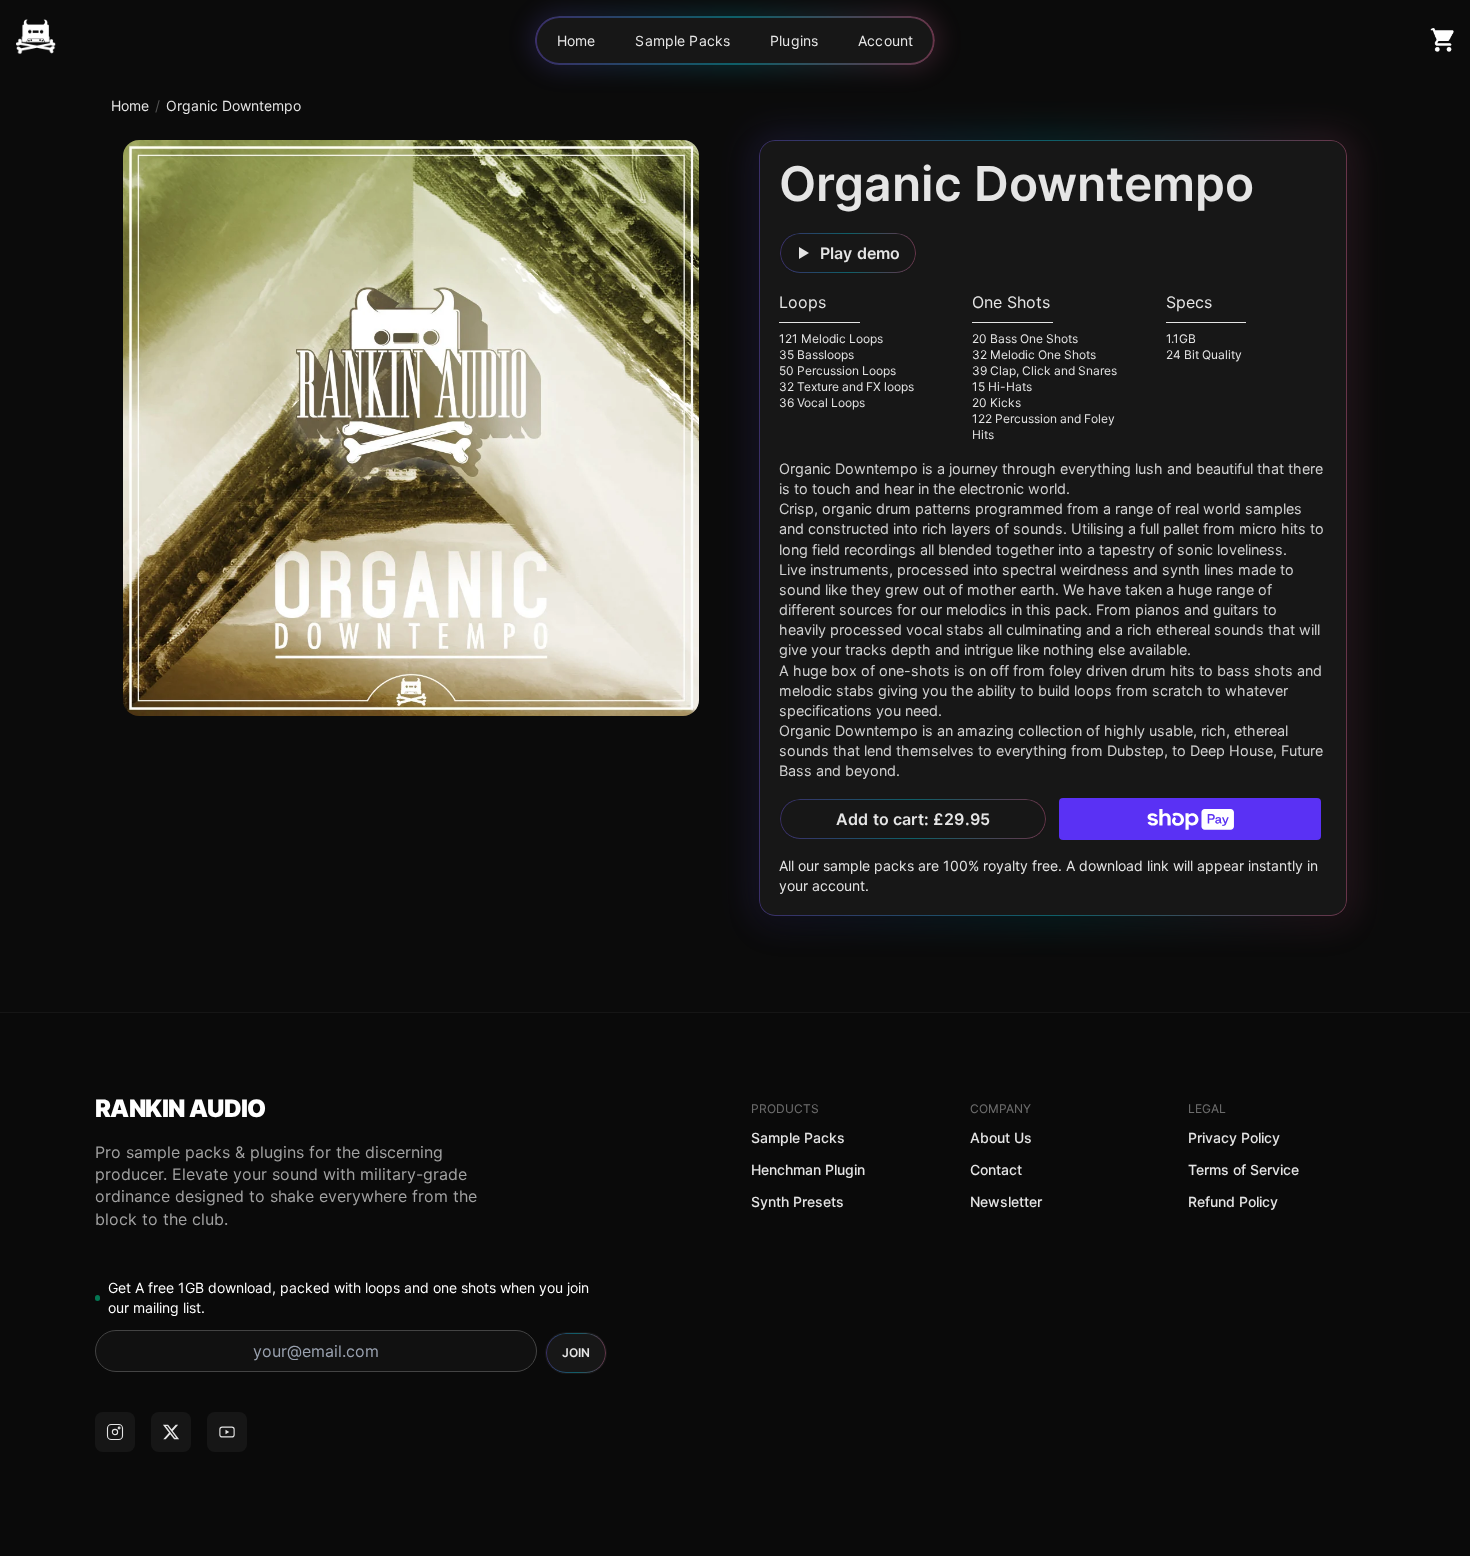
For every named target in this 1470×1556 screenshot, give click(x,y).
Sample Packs (682, 40)
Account (885, 40)
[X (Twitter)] (171, 1432)
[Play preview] (411, 428)
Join (576, 1352)
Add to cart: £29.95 (913, 819)
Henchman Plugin (808, 1169)
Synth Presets (797, 1201)
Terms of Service (1243, 1169)
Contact (996, 1169)
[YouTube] (227, 1432)
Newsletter (1006, 1201)
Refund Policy (1233, 1201)
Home (576, 40)
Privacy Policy (1234, 1137)
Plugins (794, 40)
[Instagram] (115, 1432)
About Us (1001, 1137)
